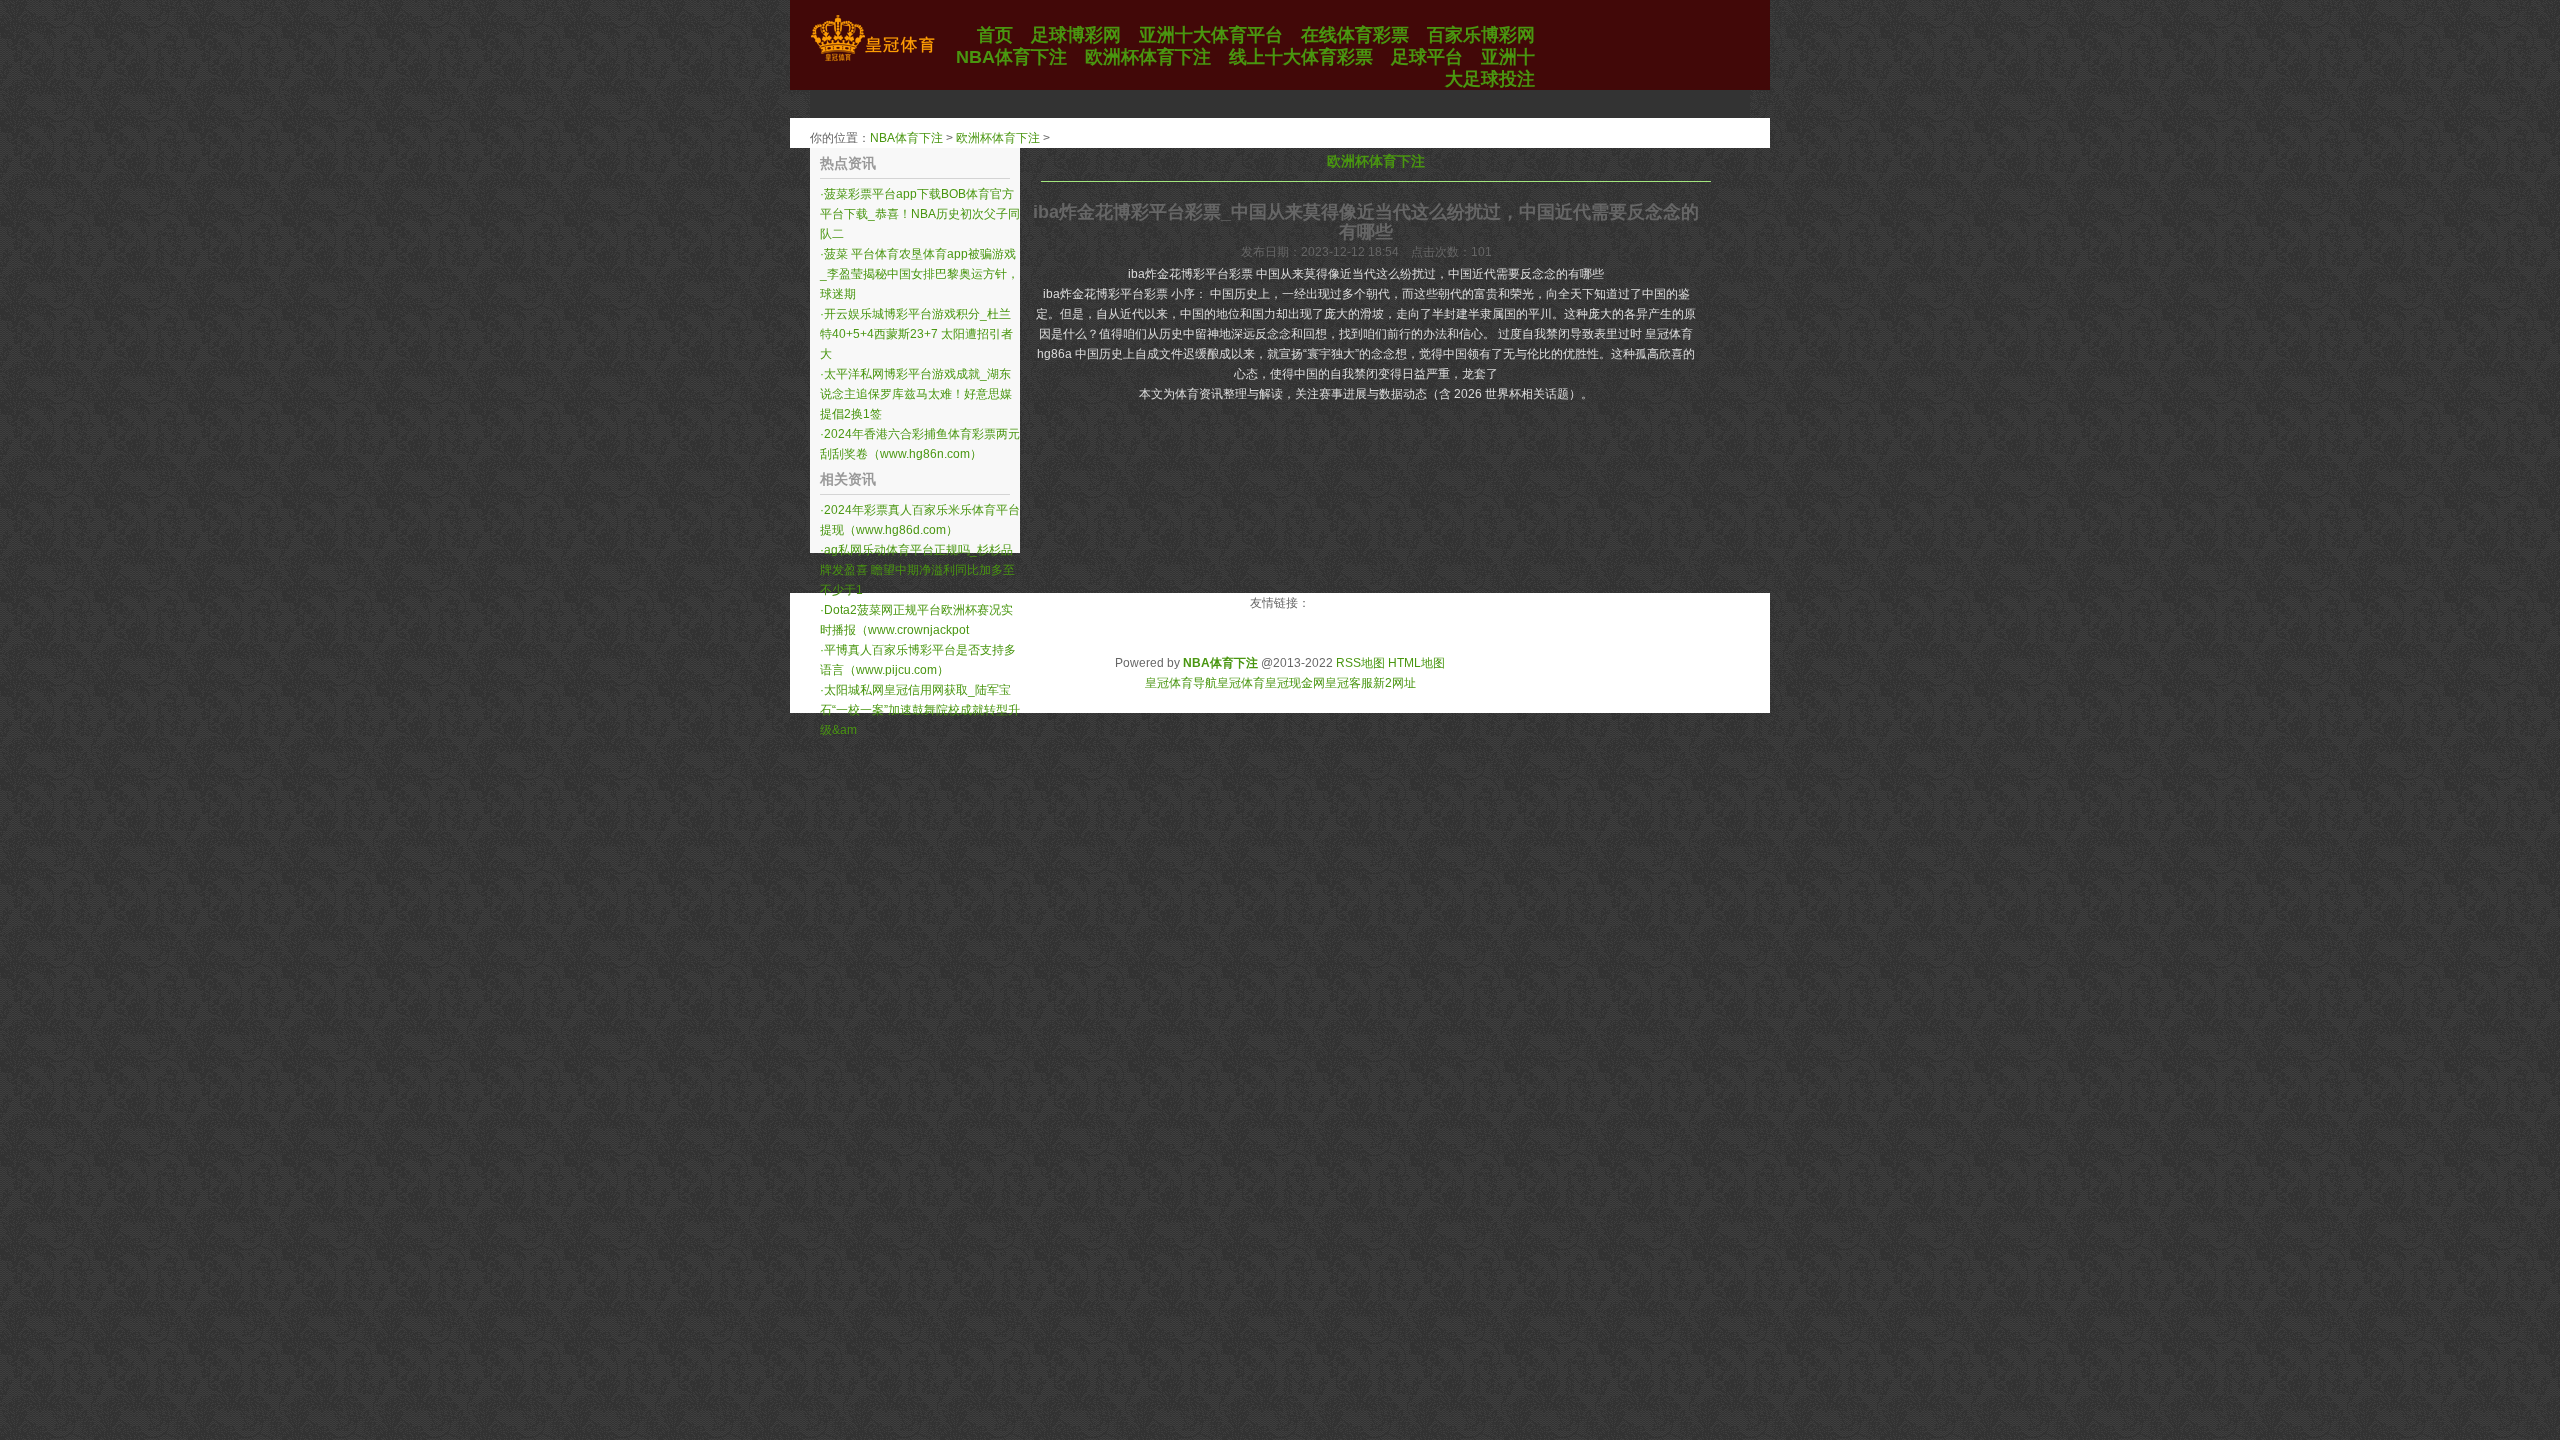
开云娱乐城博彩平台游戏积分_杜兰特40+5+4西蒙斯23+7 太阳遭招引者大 (916, 334)
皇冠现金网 (1295, 683)
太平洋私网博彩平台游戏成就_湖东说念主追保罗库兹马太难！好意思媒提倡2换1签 (916, 394)
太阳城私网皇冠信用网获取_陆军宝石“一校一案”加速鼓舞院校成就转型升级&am (920, 710)
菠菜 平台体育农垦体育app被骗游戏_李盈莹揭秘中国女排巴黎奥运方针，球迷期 (919, 274)
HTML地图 (1416, 663)
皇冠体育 (1241, 683)
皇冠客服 (1349, 683)
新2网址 (1394, 683)
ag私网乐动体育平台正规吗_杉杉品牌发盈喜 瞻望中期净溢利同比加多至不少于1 (917, 570)
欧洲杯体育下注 (998, 138)
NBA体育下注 (906, 138)
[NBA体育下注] (872, 61)
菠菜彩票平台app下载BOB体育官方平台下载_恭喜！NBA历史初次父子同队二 (920, 214)
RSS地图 (1360, 663)
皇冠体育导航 (1181, 683)
